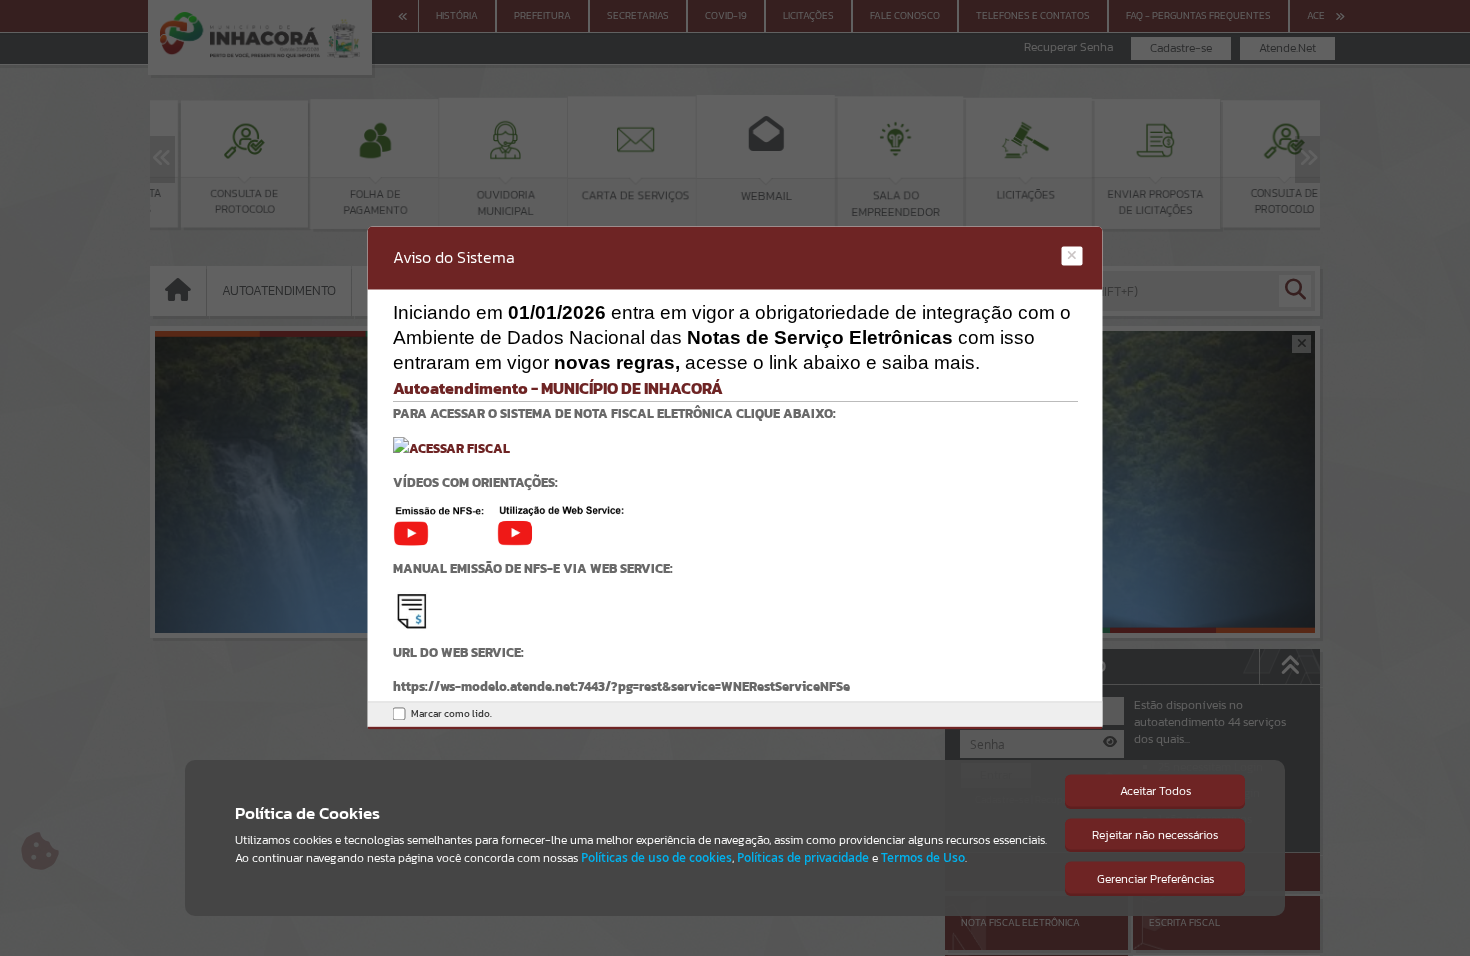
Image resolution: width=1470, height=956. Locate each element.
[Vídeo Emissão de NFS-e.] (445, 524)
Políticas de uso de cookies (656, 857)
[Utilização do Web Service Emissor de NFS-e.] (561, 524)
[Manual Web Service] (411, 609)
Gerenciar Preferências (1155, 879)
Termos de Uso (923, 857)
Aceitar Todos (1155, 791)
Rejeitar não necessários (1155, 835)
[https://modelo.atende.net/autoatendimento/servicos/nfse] (451, 447)
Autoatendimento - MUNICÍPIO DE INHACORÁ (558, 388)
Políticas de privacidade (803, 857)
